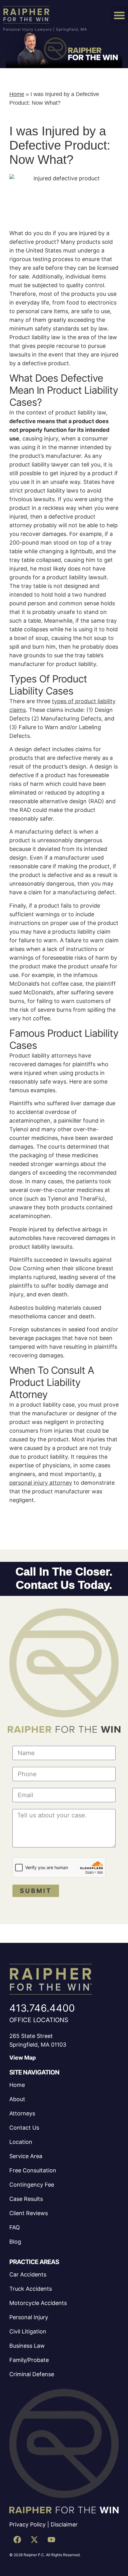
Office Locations (39, 2020)
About (17, 2099)
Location (21, 2142)
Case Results (26, 2199)
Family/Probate (29, 2360)
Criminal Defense (32, 2374)
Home (17, 94)
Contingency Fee (32, 2185)
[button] (119, 15)
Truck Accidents (31, 2289)
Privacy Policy (27, 2524)
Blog (15, 2242)
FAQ (15, 2227)
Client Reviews (29, 2213)
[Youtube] (51, 2540)
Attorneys (22, 2113)
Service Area (26, 2156)
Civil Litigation (28, 2331)
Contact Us (24, 2128)
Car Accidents (28, 2274)
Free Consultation (33, 2170)
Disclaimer (64, 2524)
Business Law (27, 2346)
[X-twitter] (34, 2540)
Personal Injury (29, 2317)
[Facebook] (17, 2540)
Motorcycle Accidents (38, 2303)
